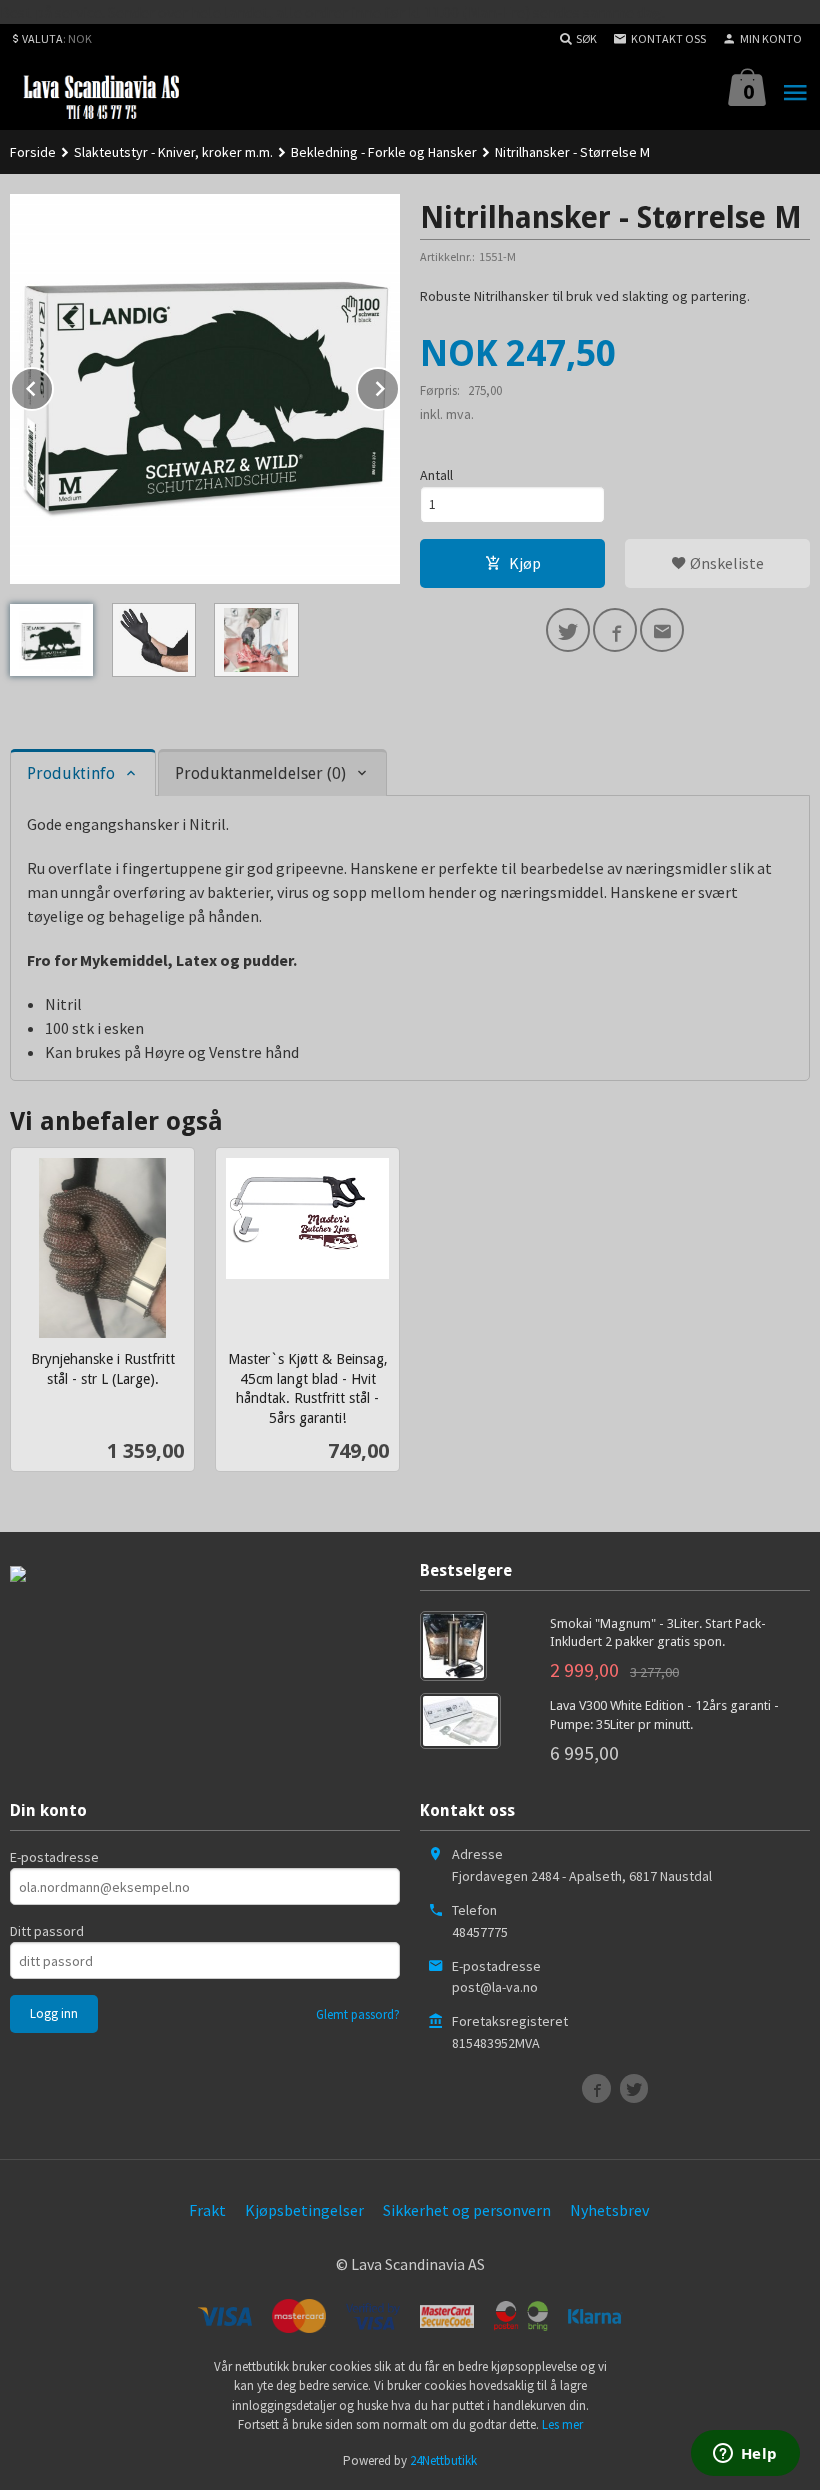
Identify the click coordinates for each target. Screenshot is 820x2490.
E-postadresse (54, 1857)
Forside (33, 152)
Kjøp (525, 563)
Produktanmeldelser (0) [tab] (260, 773)
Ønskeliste (725, 563)
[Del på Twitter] (568, 630)
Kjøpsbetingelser (304, 2210)
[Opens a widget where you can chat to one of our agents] (745, 2455)
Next (399, 385)
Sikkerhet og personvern (467, 2210)
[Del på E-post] (662, 630)
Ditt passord (47, 1931)
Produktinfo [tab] (71, 773)
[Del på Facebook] (615, 630)
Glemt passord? (358, 2014)
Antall (436, 475)
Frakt (207, 2210)
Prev (53, 385)
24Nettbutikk (443, 2460)
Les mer (562, 2424)
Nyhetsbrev (609, 2210)
